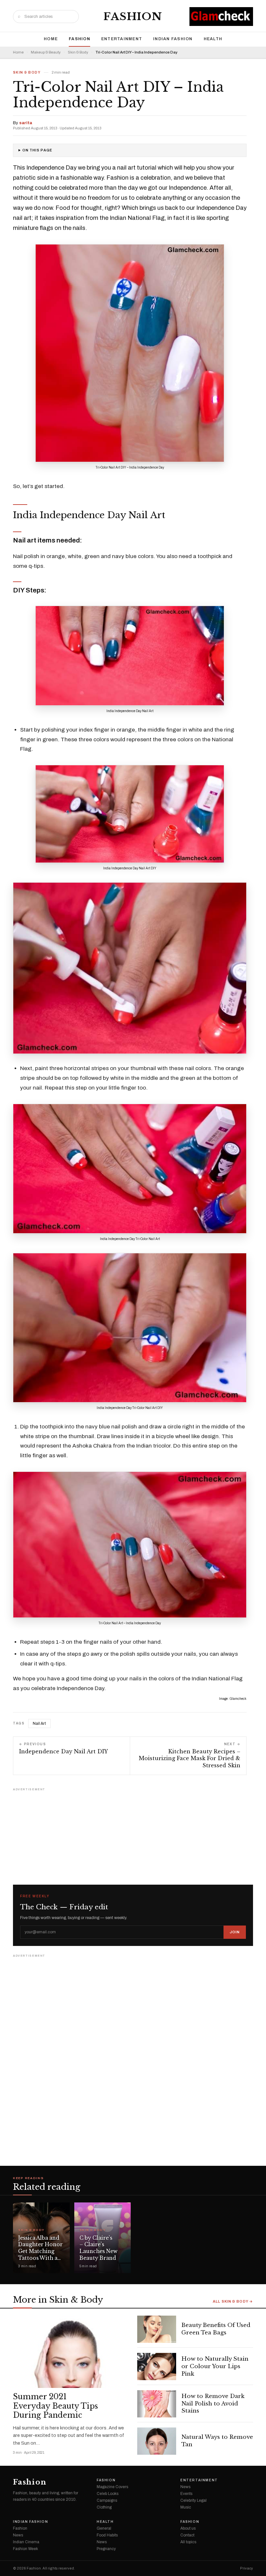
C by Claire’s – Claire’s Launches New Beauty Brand (98, 2248)
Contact (187, 2535)
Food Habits (107, 2535)
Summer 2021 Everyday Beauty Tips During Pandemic (55, 2406)
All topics (188, 2542)
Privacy (247, 2568)
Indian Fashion (173, 39)
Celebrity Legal (193, 2500)
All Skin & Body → (233, 2302)
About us (188, 2528)
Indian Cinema (26, 2542)
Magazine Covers (112, 2487)
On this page (37, 150)
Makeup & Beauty (46, 52)
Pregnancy (106, 2549)
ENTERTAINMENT (122, 39)
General (104, 2528)
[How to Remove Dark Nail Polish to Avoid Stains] (157, 2404)
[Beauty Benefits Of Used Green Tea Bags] (157, 2329)
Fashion (133, 17)
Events (186, 2494)
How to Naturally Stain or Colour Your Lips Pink (215, 2366)
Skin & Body (78, 52)
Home (51, 39)
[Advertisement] (133, 1833)
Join (235, 1932)
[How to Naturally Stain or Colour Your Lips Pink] (157, 2367)
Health (213, 39)
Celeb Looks (108, 2494)
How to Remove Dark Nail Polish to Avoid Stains (213, 2404)
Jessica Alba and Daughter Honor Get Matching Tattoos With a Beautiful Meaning (40, 2255)
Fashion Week (25, 2549)
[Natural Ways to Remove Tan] (157, 2441)
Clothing (104, 2507)
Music (186, 2507)
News (185, 2487)
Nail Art (39, 1723)
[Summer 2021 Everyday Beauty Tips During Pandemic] (71, 2352)
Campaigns (107, 2500)
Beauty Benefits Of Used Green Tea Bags (216, 2329)
